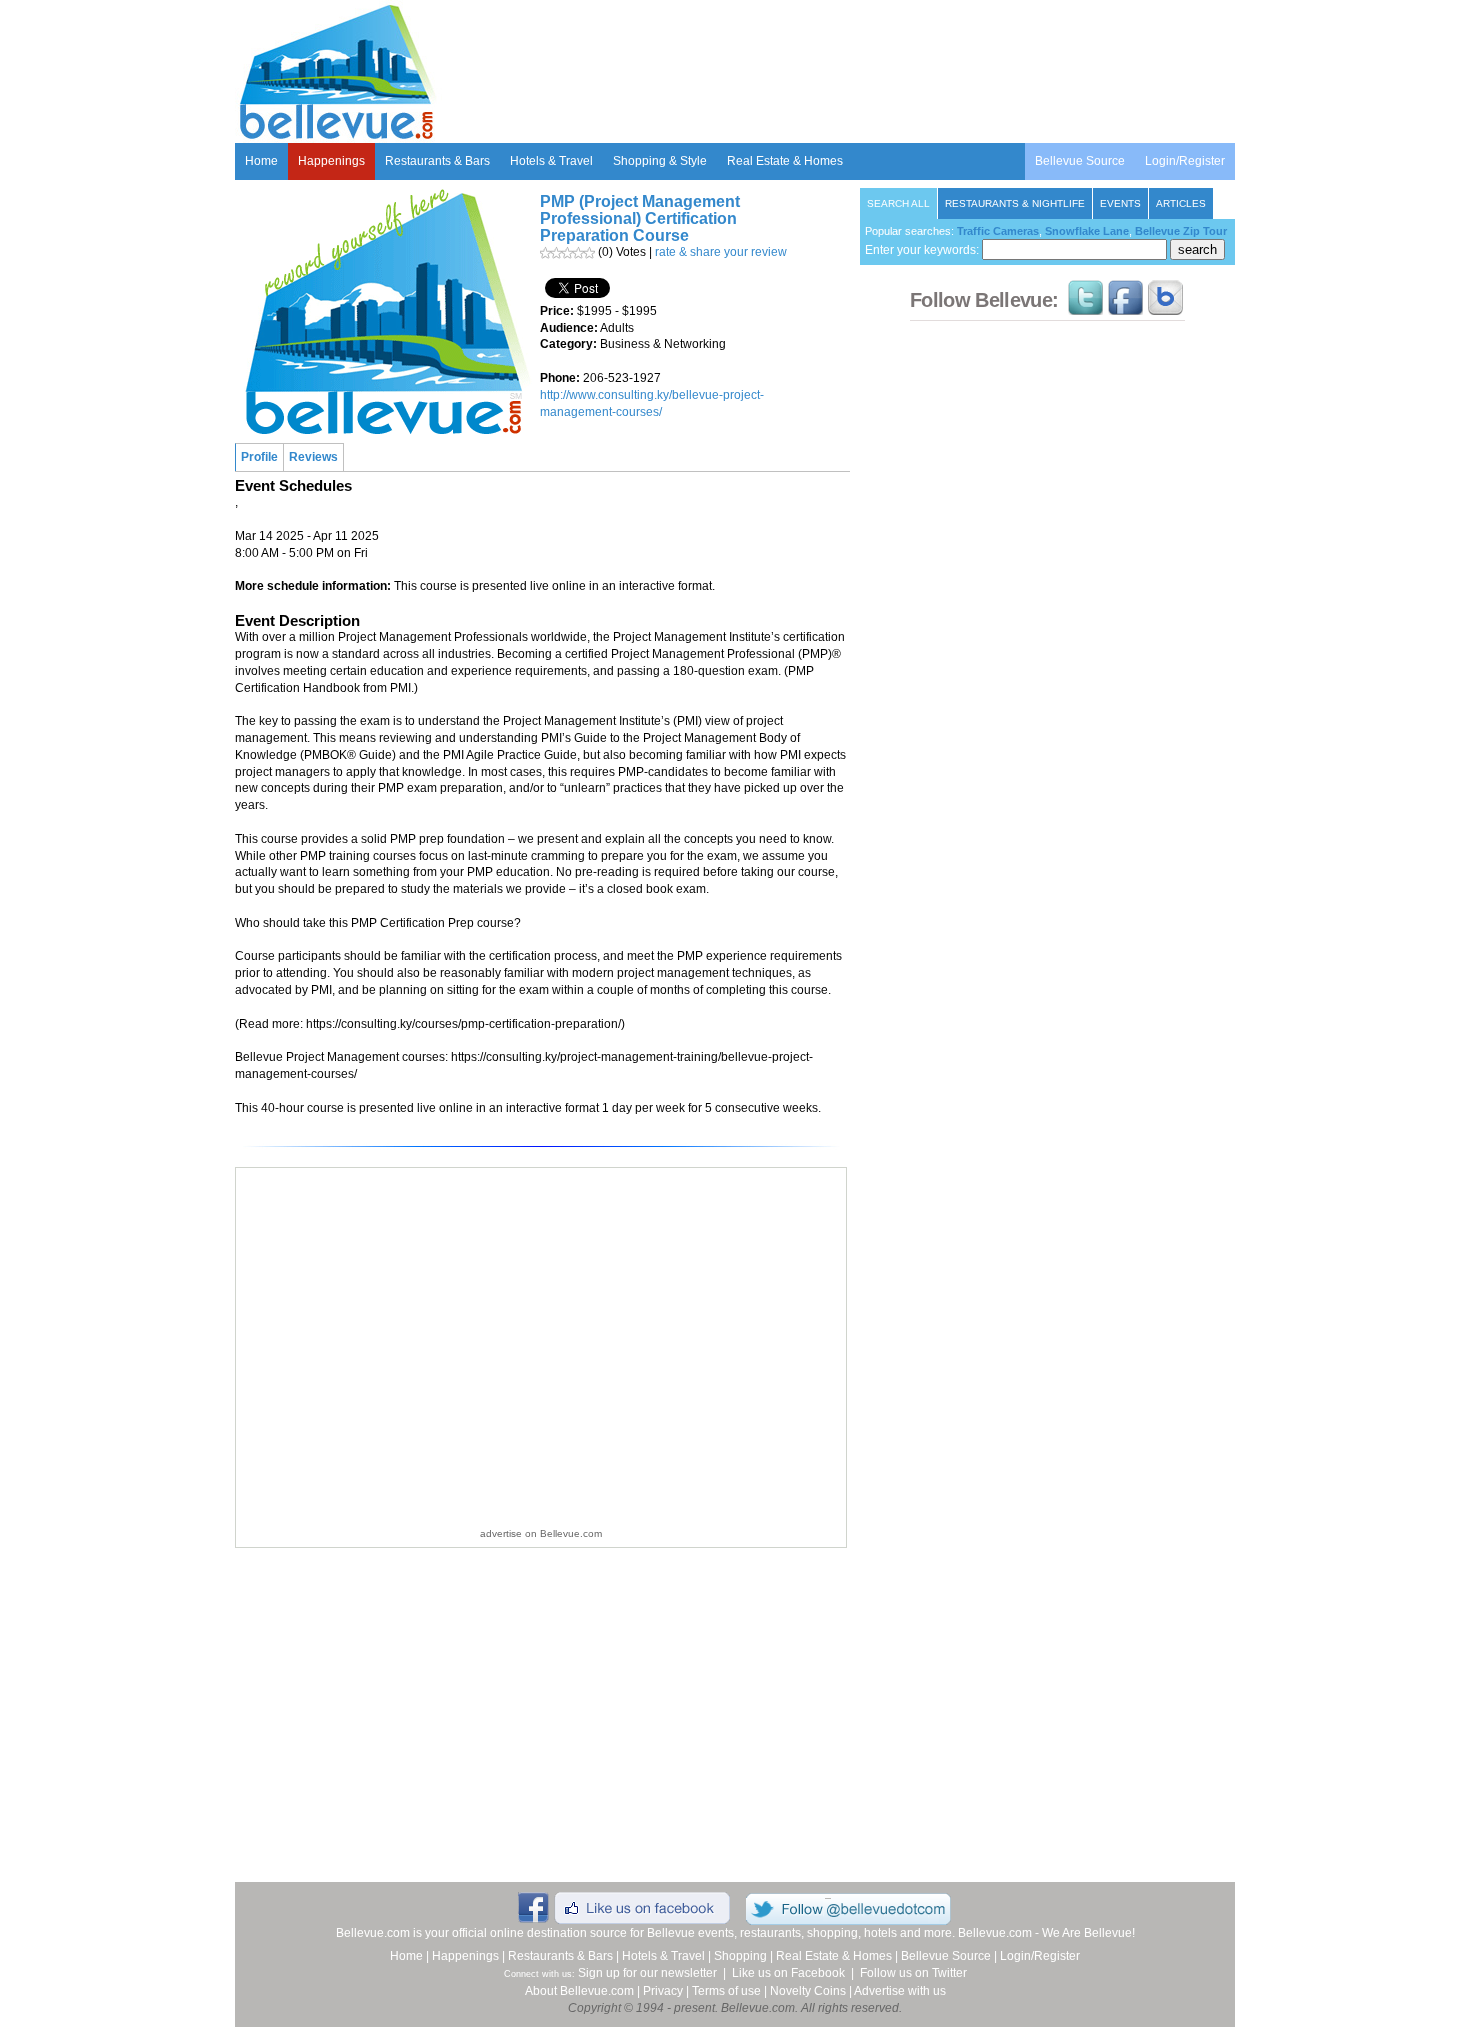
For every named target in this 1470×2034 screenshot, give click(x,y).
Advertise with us (900, 1991)
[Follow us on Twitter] (1085, 306)
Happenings (331, 161)
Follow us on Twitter (913, 1973)
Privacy (663, 1991)
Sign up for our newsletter (647, 1973)
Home (261, 161)
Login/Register (1185, 161)
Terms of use (726, 1991)
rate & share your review (721, 252)
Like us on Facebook (788, 1973)
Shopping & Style (660, 161)
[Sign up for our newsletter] (1165, 306)
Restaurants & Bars (437, 161)
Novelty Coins (808, 1991)
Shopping (740, 1956)
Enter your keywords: (923, 250)
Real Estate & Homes (785, 161)
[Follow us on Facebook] (1125, 306)
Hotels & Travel (551, 161)
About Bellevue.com (579, 1991)
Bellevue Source (1080, 161)
